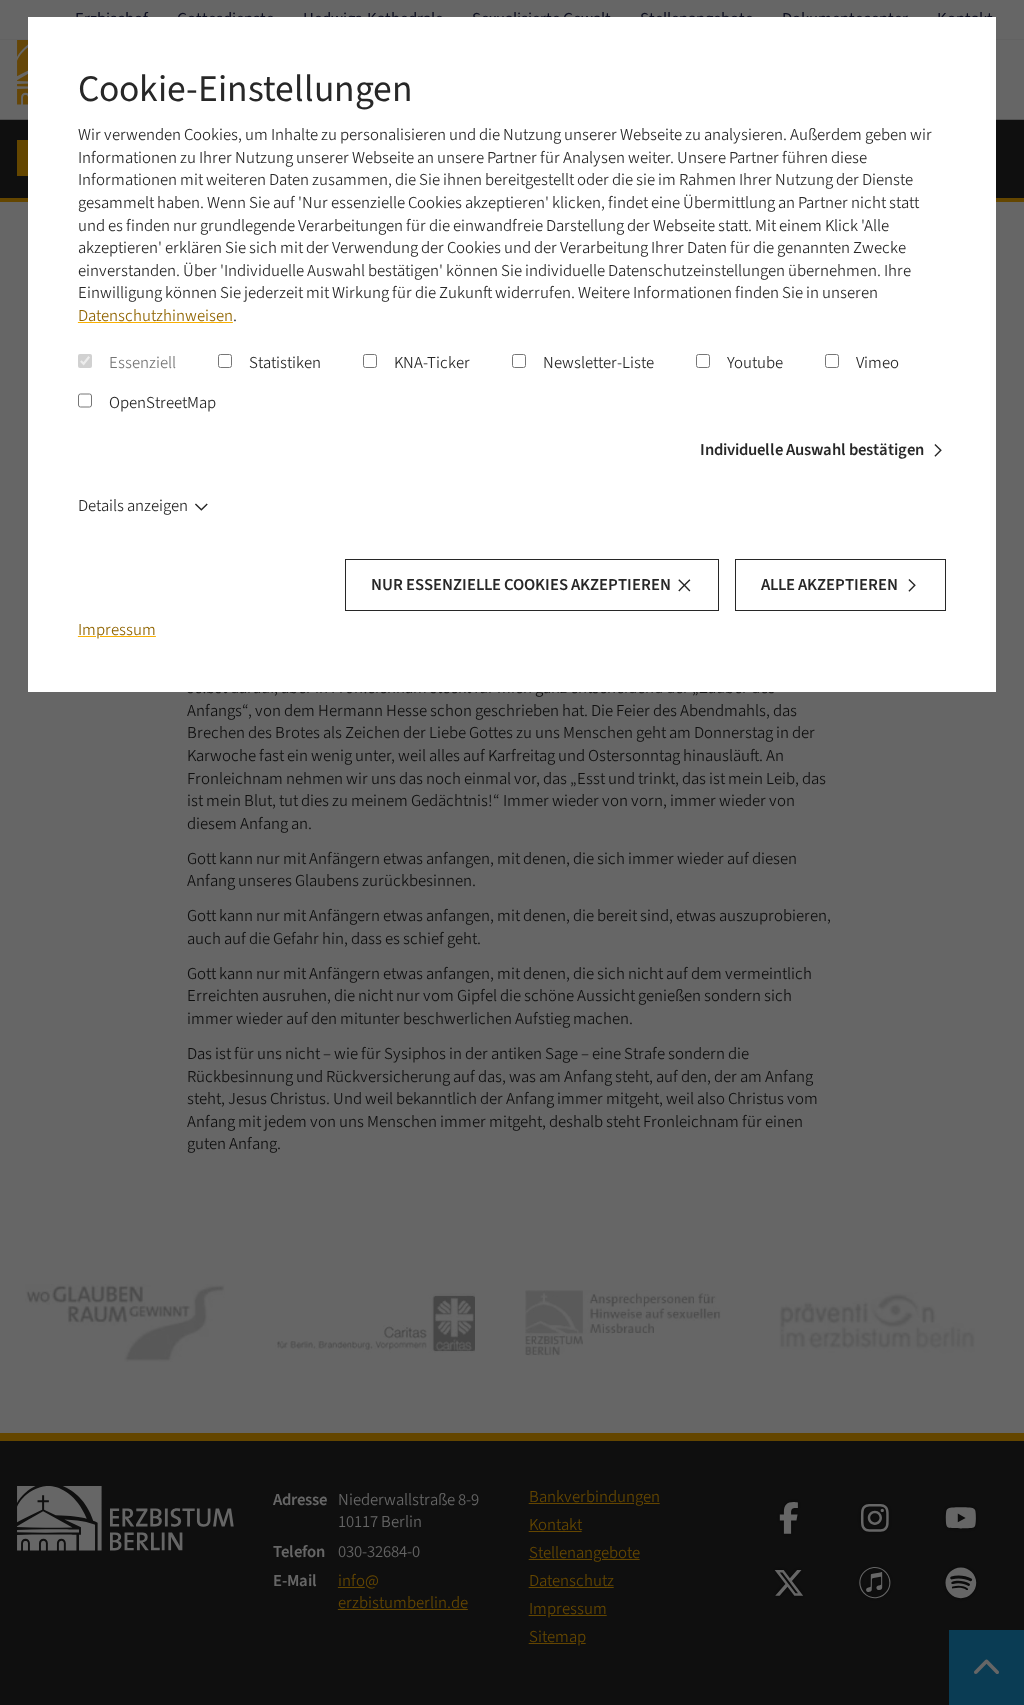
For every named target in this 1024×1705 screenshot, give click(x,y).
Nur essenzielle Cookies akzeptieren (521, 585)
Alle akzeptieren (829, 585)
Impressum (117, 630)
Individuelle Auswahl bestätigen (812, 450)
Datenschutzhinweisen (155, 316)
